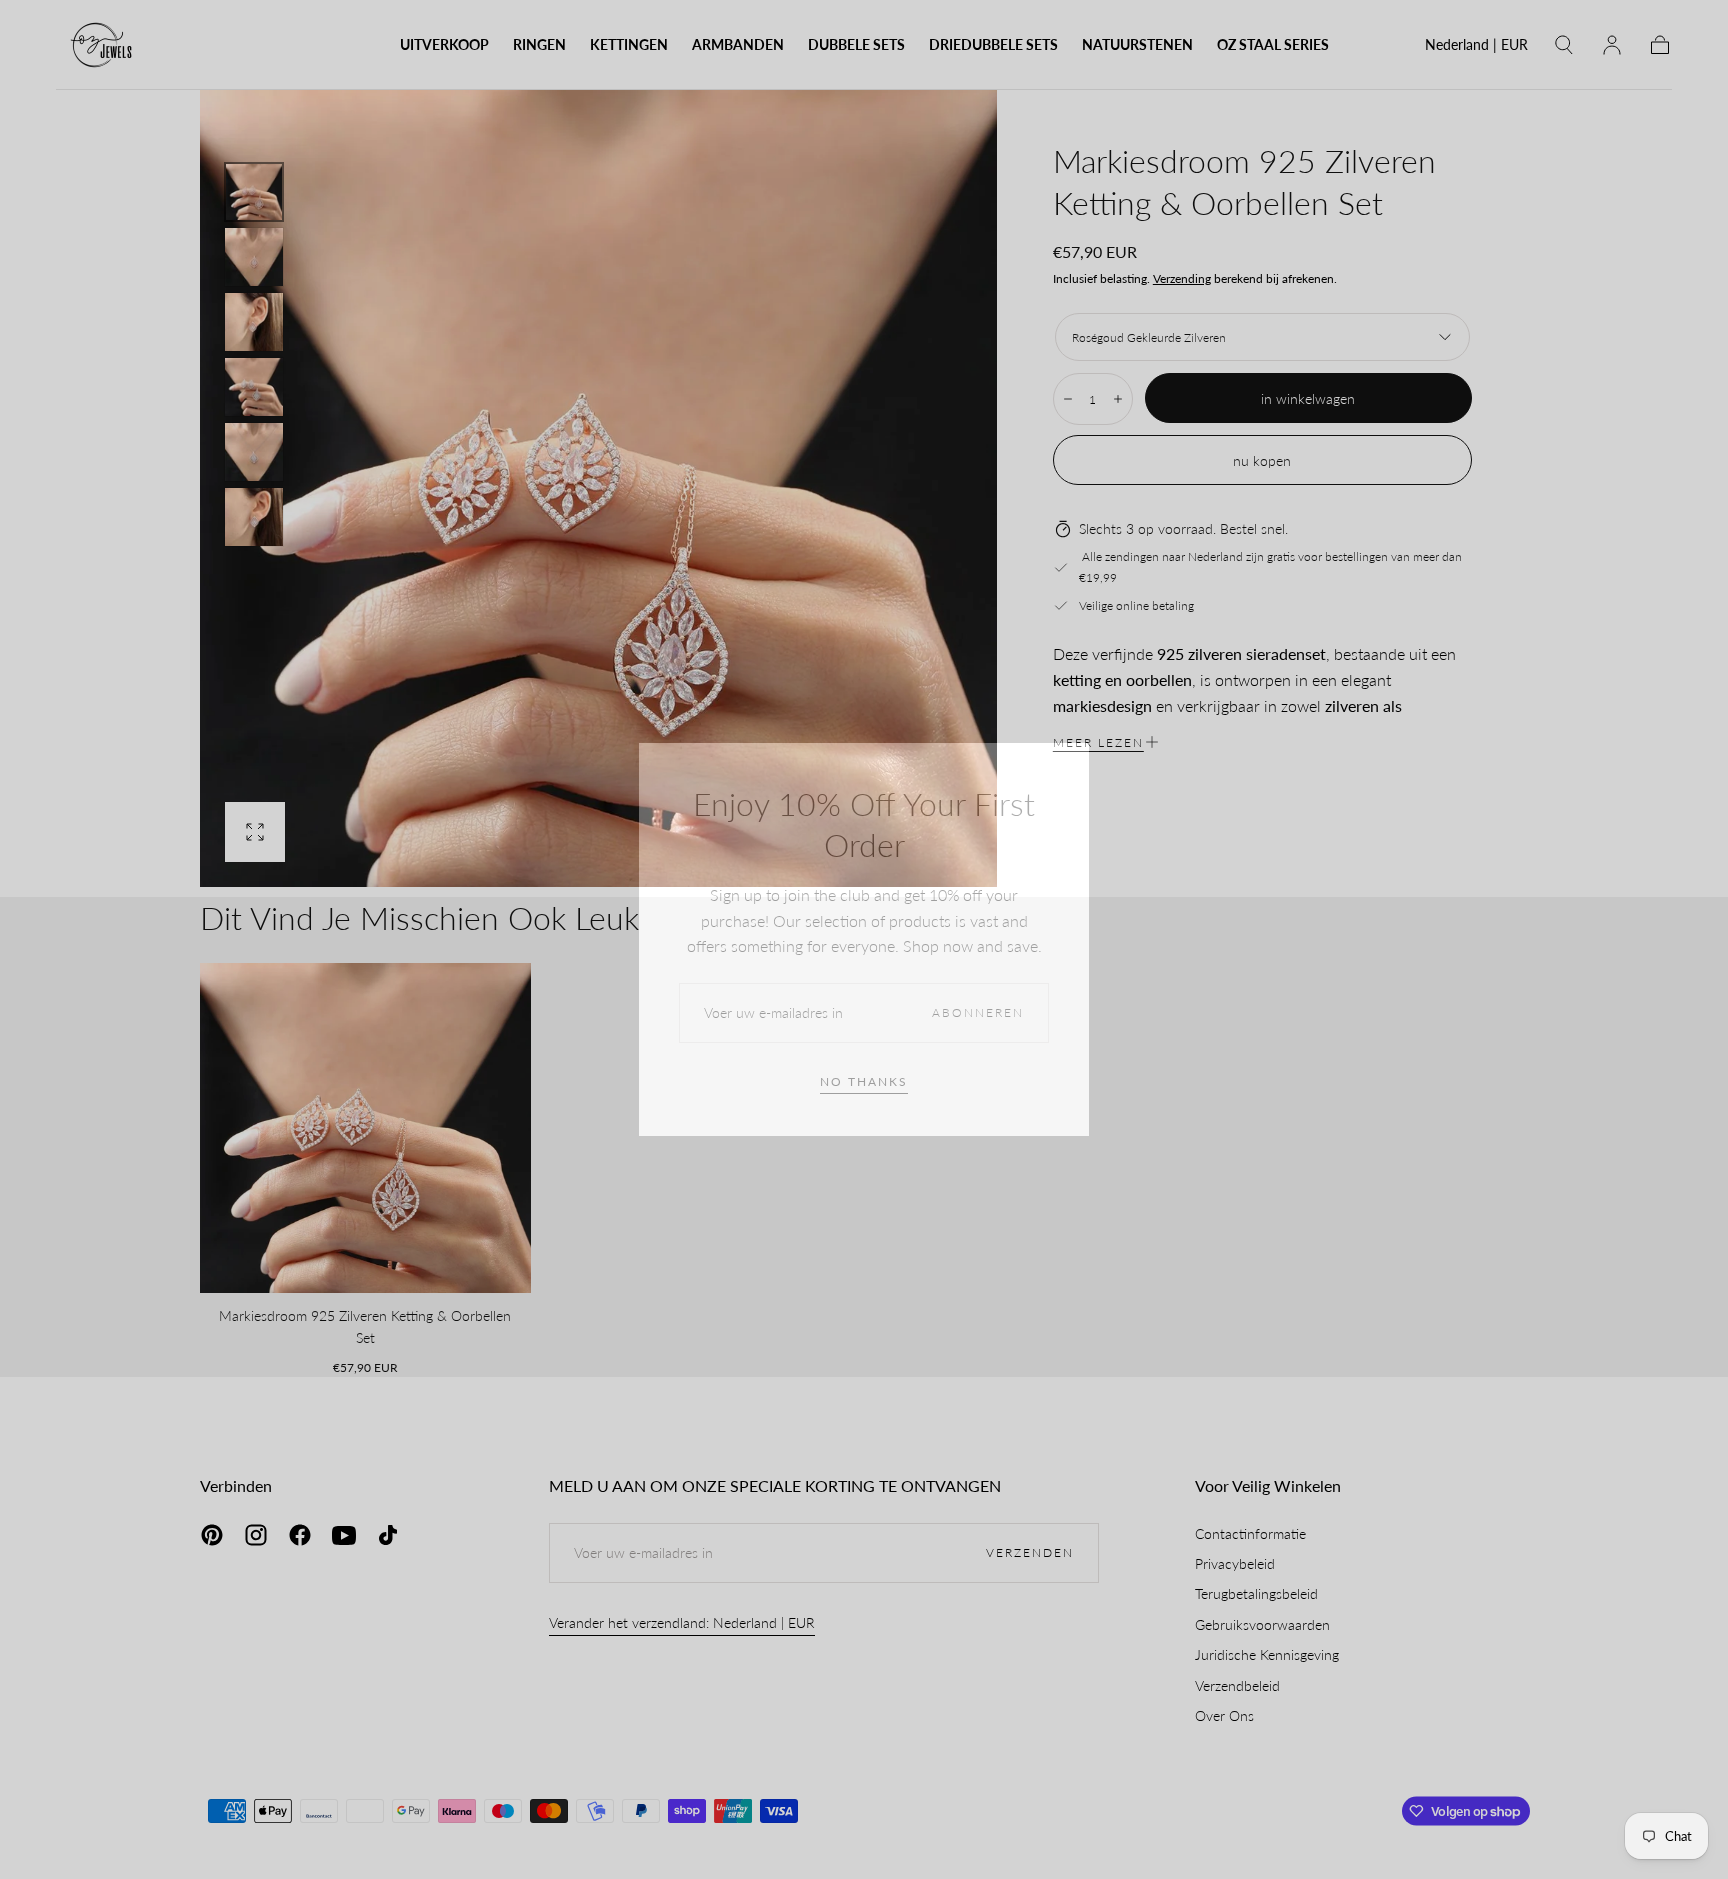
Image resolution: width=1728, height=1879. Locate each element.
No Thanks (864, 1081)
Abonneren (978, 1012)
